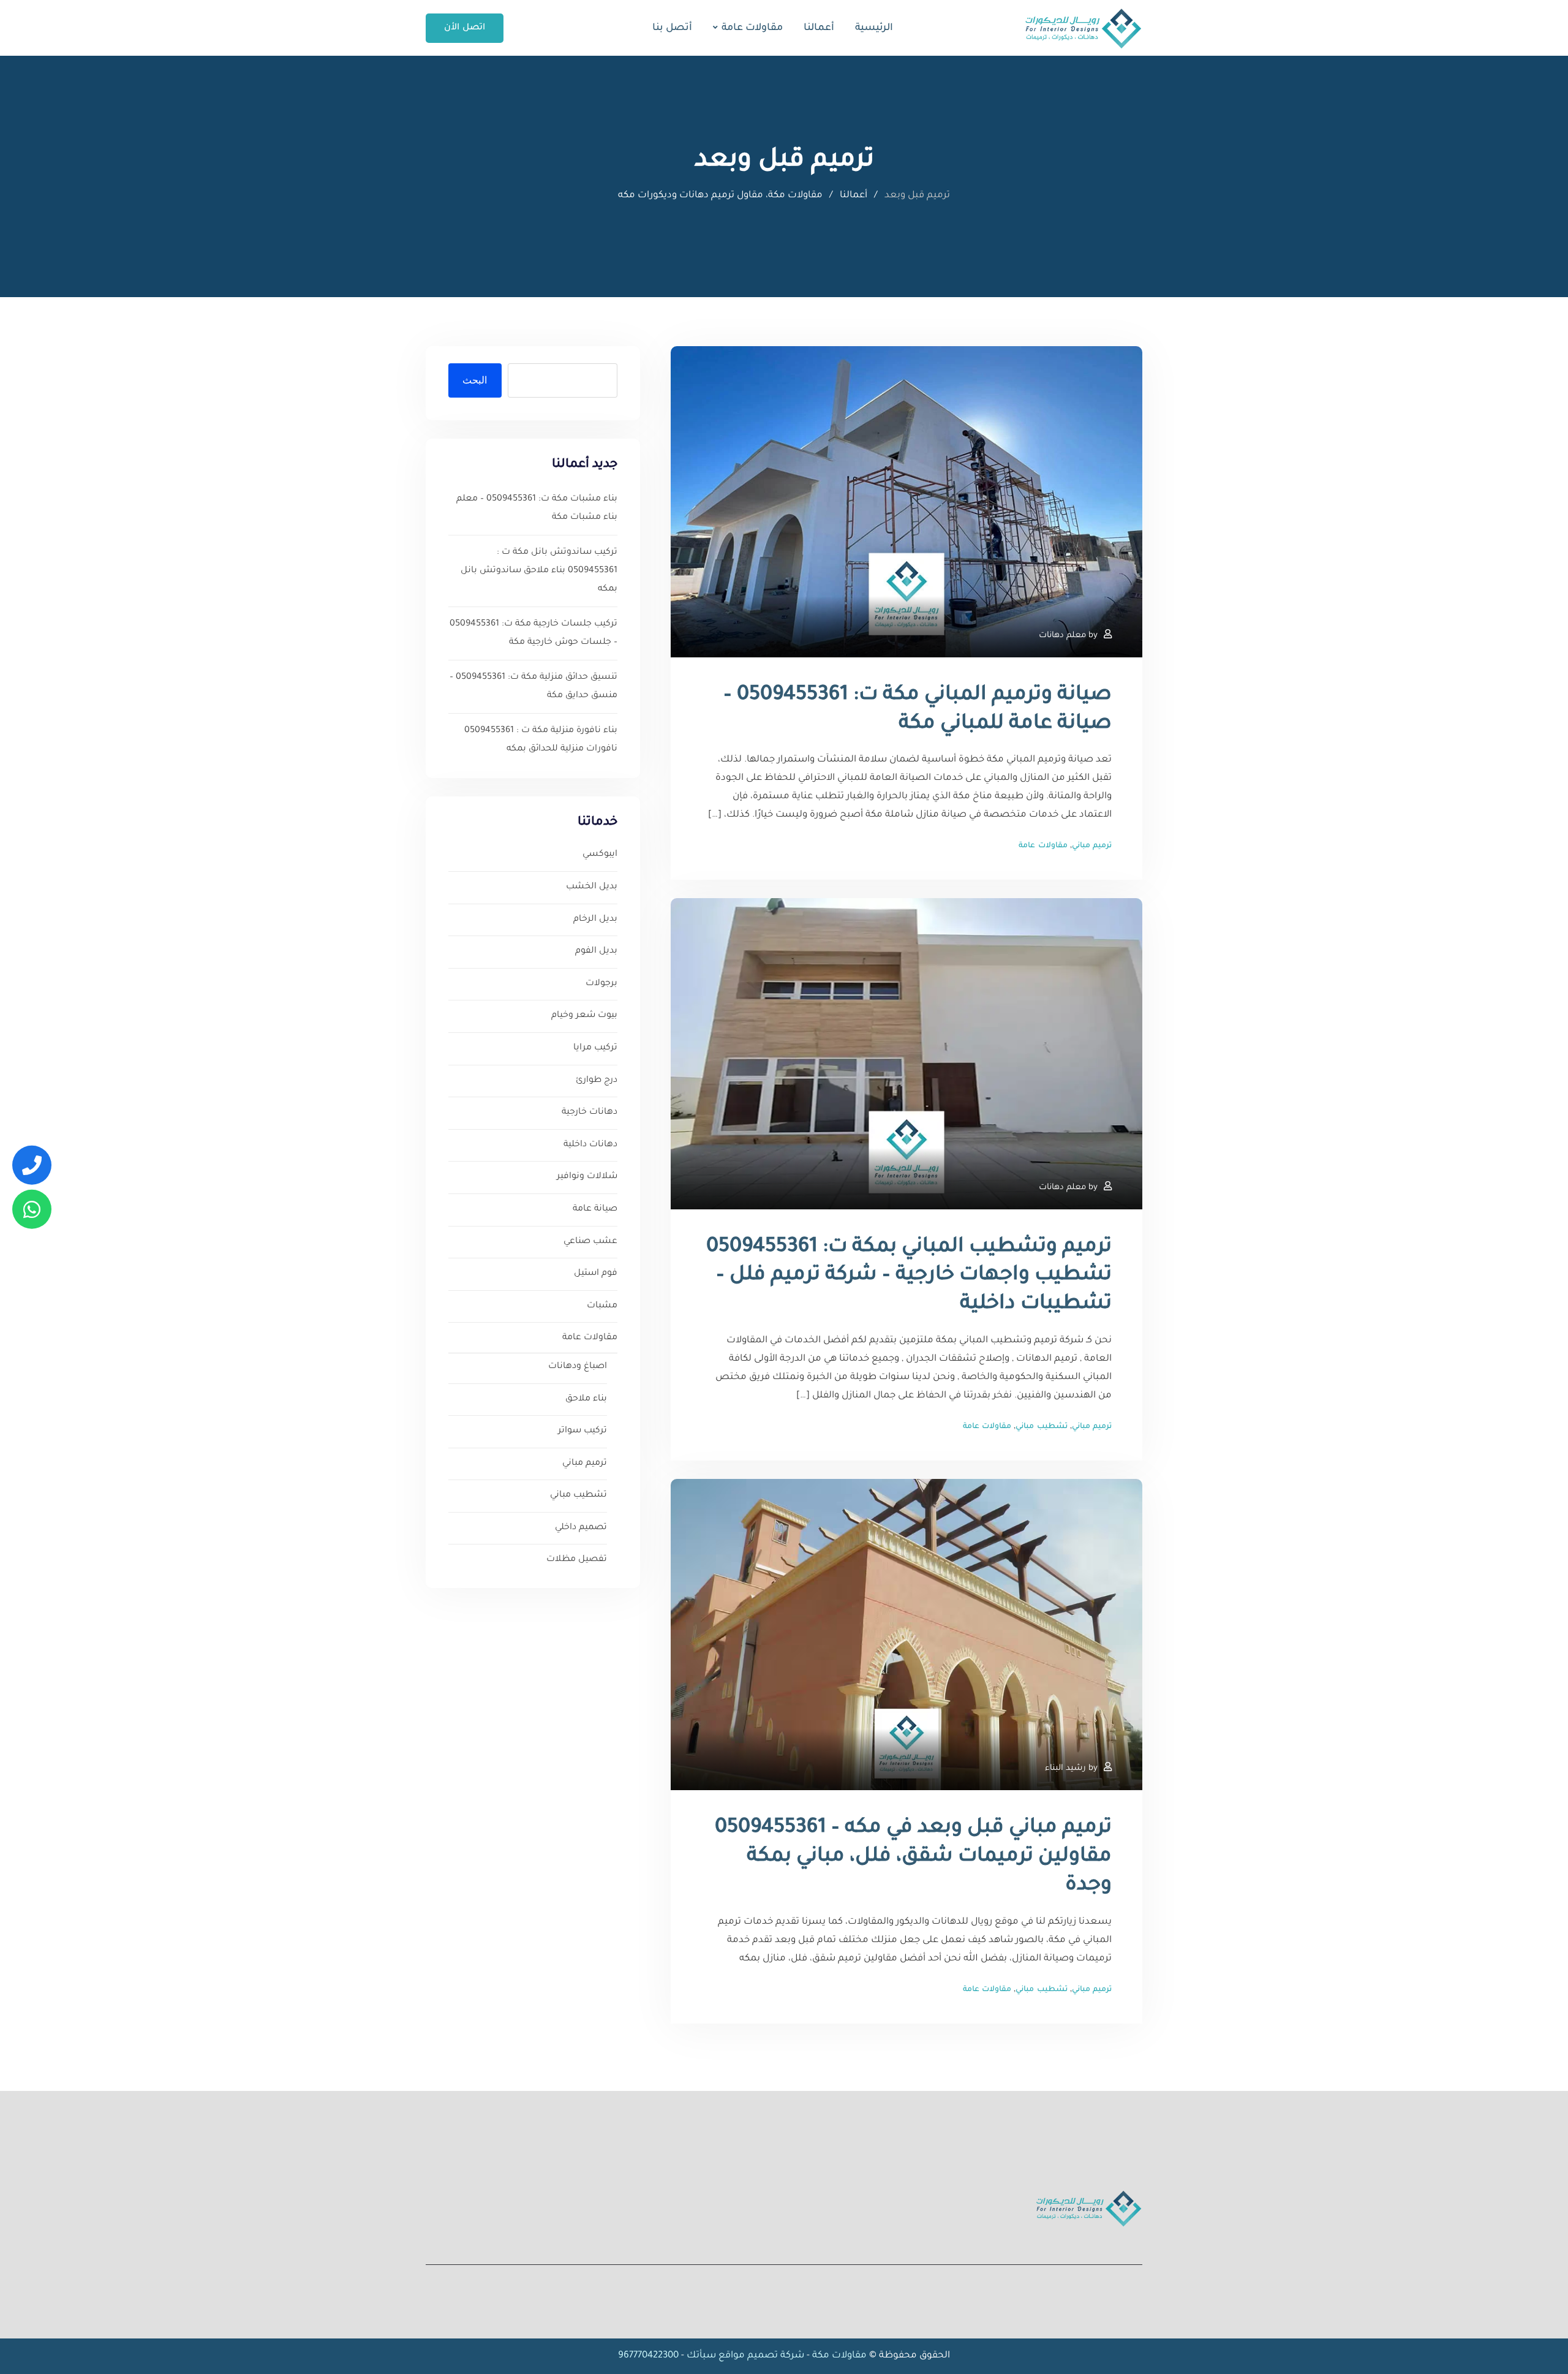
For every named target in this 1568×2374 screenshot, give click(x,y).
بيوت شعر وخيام (584, 1016)
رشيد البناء (1065, 1768)
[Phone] (32, 1165)
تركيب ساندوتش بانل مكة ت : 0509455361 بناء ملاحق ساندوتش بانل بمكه (539, 571)
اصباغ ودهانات (578, 1367)
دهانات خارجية (590, 1113)
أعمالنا (819, 28)
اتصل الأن (465, 28)
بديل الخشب (592, 887)
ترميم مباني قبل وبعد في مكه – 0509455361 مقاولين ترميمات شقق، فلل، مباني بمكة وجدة (913, 1858)
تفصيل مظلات (577, 1560)
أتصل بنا (672, 28)
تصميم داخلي (581, 1528)
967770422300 (648, 2356)
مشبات (602, 1306)
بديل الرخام (595, 920)
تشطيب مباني (1041, 1427)
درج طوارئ (597, 1081)
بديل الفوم (596, 951)
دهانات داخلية (590, 1145)
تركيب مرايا (595, 1048)
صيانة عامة (595, 1209)
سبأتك (701, 2356)
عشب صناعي (590, 1242)
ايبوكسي (600, 855)
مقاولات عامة (752, 28)
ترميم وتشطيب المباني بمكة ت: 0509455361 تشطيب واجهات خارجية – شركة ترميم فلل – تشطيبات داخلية (909, 1277)
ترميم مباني (1092, 846)
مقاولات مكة (838, 2356)
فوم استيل (596, 1274)
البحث (475, 380)
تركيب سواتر (582, 1431)
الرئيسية (874, 28)
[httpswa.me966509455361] (32, 1209)
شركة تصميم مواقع (761, 2356)
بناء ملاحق (586, 1399)
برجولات (601, 984)
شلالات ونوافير (587, 1177)
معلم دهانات (1062, 636)
